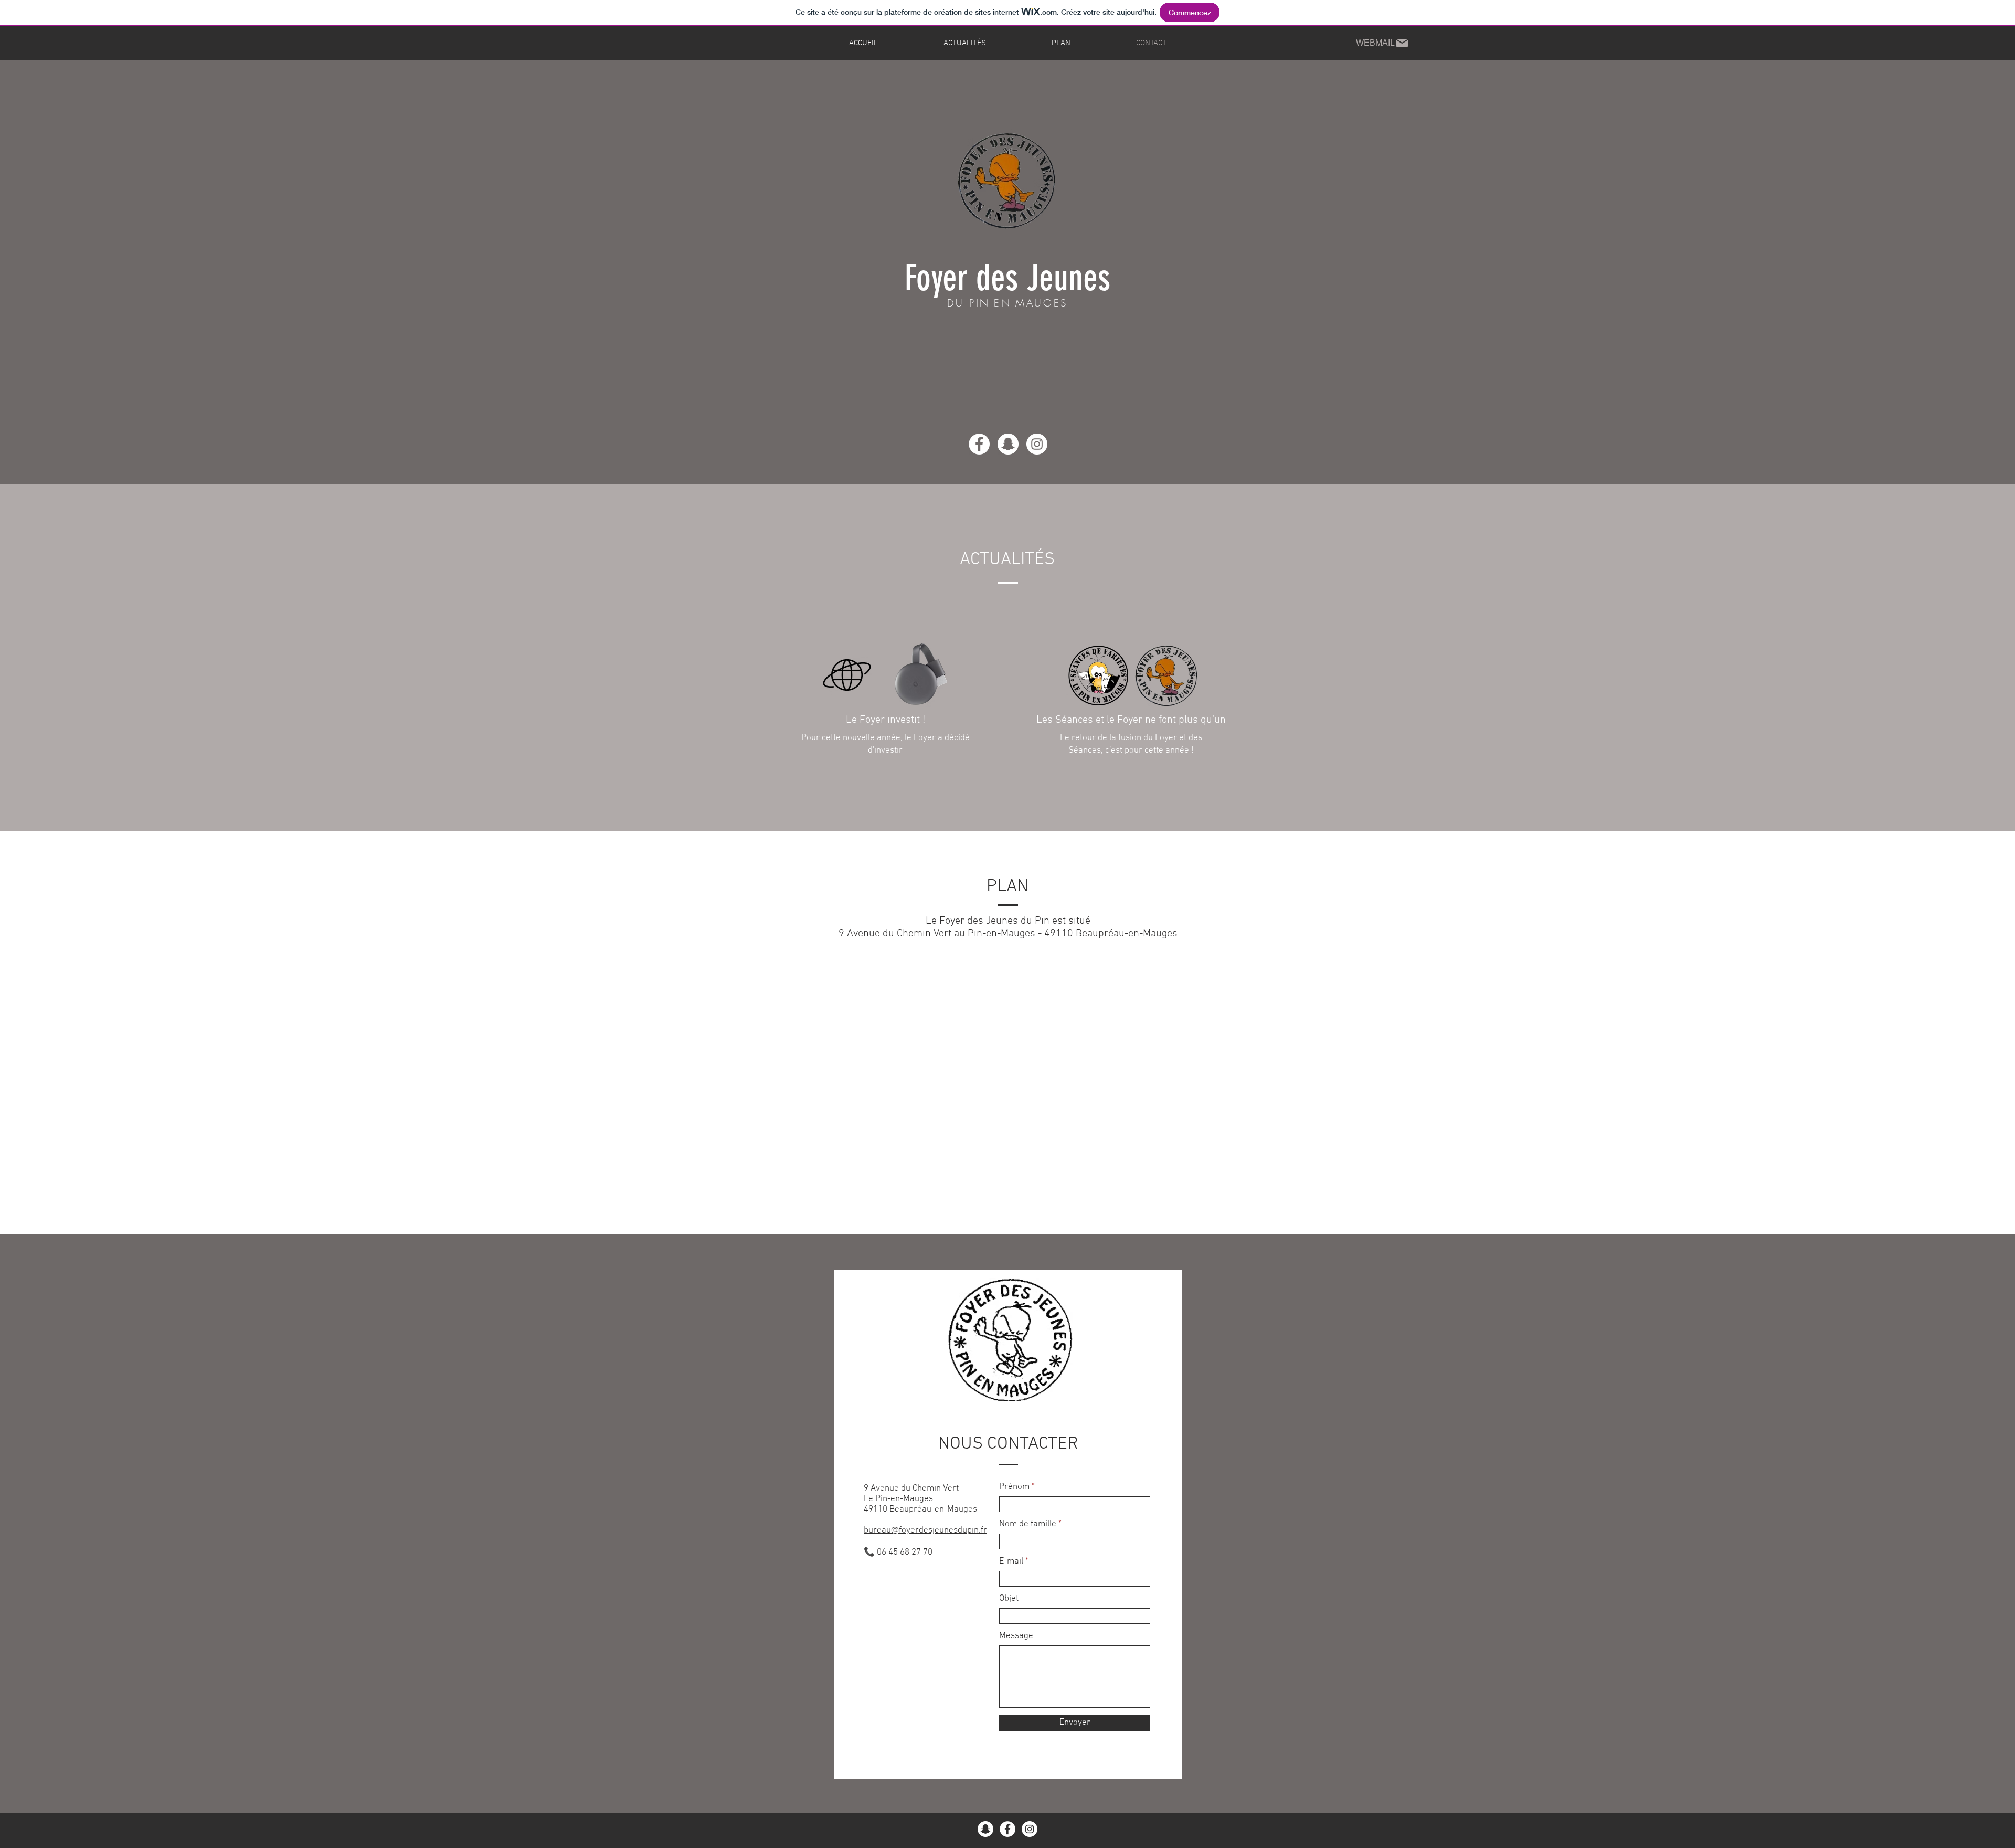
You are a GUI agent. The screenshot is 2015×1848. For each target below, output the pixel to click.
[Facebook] (979, 444)
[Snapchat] (1008, 444)
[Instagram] (1037, 444)
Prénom (1014, 1487)
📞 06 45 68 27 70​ (898, 1553)
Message (1016, 1636)
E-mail (1011, 1562)
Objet (1009, 1599)
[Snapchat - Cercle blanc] (985, 1829)
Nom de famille (1028, 1524)
